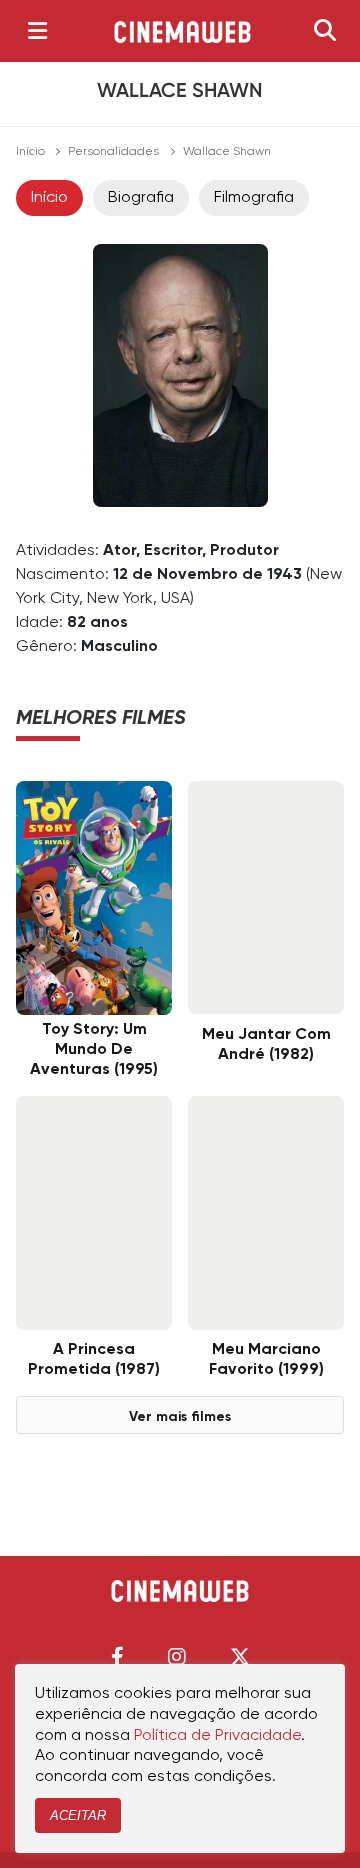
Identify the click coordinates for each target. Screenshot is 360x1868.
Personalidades (113, 152)
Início (30, 152)
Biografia (141, 198)
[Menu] (37, 31)
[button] (117, 1656)
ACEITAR (78, 1815)
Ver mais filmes (180, 1417)
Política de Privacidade (217, 1736)
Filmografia (254, 198)
